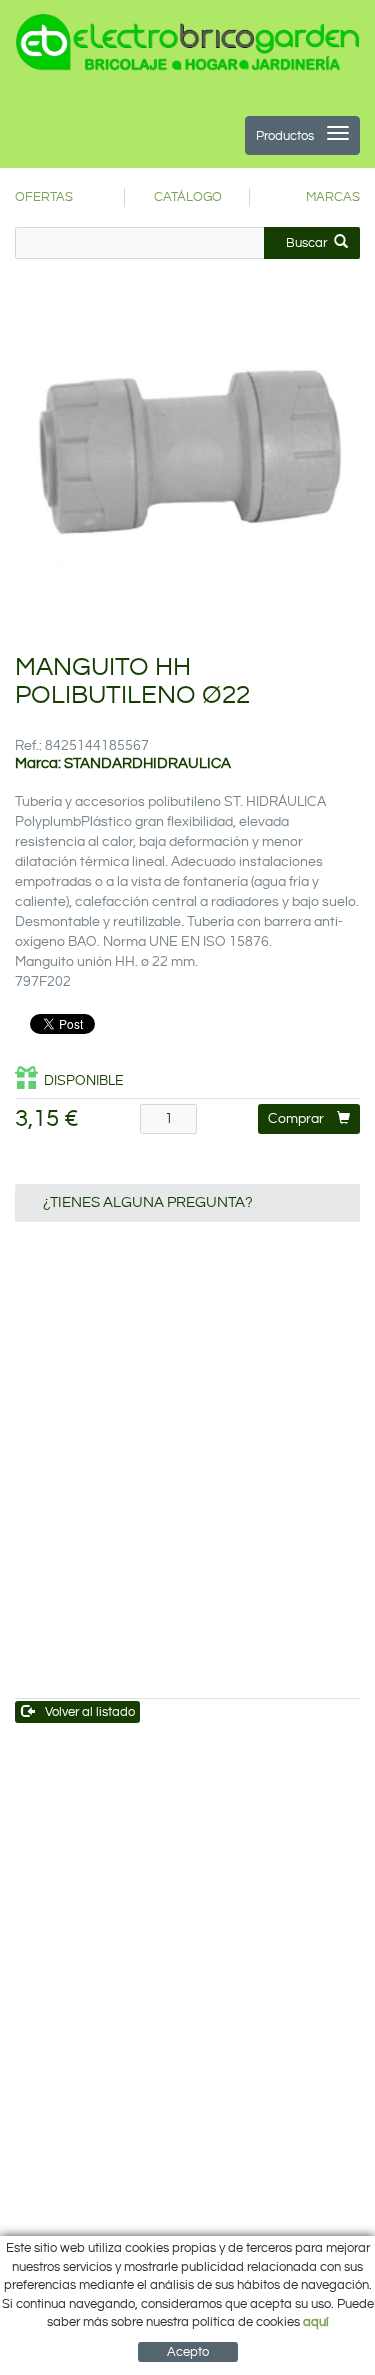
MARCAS (333, 197)
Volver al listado (90, 1712)
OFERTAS (44, 197)
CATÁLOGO (188, 197)
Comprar (296, 1119)
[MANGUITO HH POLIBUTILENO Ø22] (187, 461)
